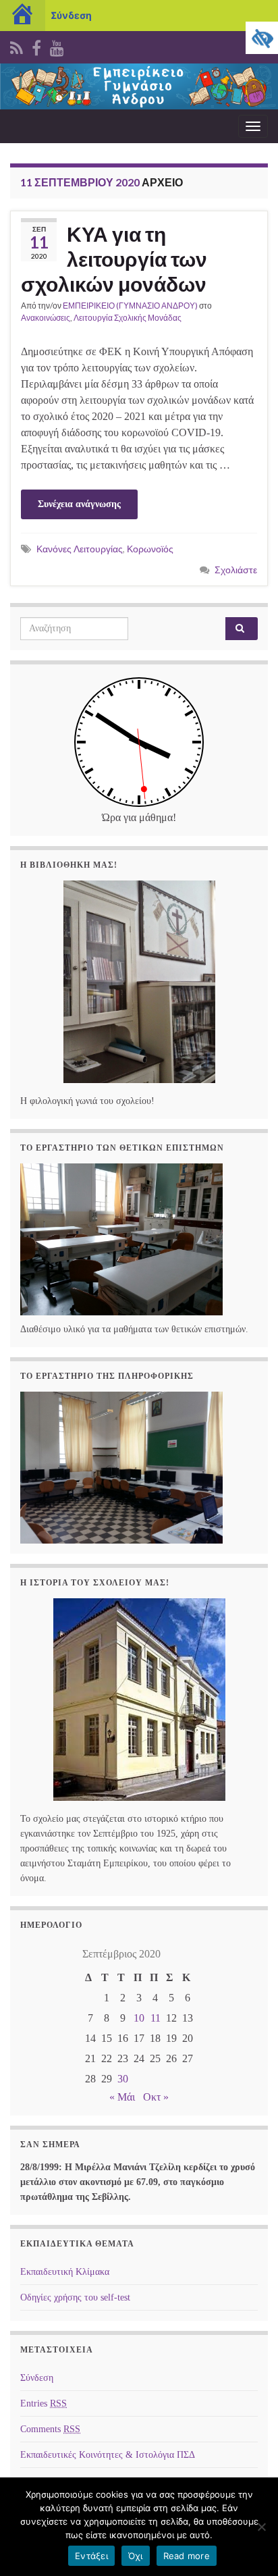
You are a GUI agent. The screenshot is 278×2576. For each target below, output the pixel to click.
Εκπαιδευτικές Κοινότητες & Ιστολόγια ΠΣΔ (108, 2455)
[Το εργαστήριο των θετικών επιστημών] (121, 1238)
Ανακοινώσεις (46, 318)
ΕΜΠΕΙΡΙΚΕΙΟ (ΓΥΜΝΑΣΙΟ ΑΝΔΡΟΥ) (130, 306)
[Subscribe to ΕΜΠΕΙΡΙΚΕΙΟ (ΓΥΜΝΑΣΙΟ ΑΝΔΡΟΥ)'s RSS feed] (17, 46)
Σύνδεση (71, 15)
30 (123, 2079)
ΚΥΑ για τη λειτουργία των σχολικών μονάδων (114, 259)
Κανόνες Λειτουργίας (80, 549)
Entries (44, 2403)
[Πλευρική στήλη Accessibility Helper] (262, 38)
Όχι (136, 2556)
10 (139, 2018)
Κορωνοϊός (150, 549)
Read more (187, 2556)
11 (156, 2018)
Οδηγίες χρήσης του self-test (75, 2297)
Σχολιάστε (236, 570)
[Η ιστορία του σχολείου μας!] (139, 1700)
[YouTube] (57, 46)
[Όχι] (261, 2527)
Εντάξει (91, 2556)
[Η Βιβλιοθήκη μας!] (139, 982)
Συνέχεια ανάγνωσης (79, 504)
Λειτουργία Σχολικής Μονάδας (128, 318)
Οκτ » (156, 2097)
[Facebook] (36, 46)
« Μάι (122, 2097)
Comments (50, 2429)
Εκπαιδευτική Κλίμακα (65, 2272)
